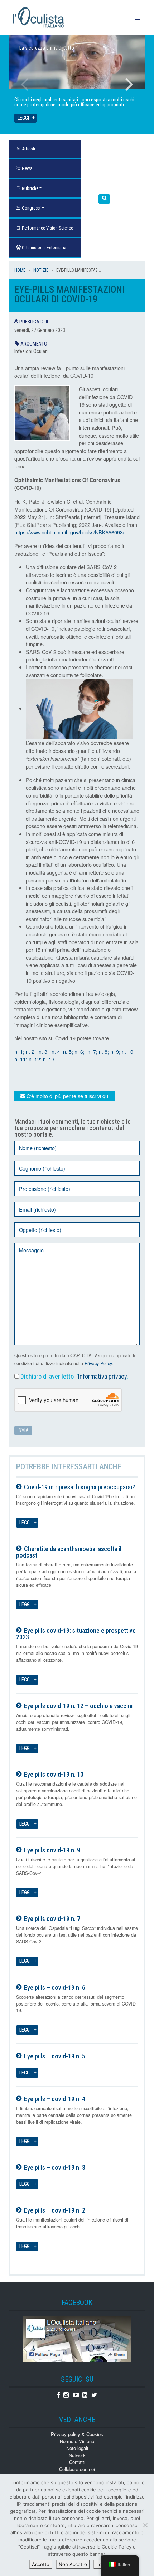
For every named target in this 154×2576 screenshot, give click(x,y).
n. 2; (31, 1051)
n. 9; (115, 1051)
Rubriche (30, 188)
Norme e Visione (77, 2441)
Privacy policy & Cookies (77, 2434)
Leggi (23, 118)
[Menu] (137, 17)
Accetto (41, 2564)
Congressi (31, 208)
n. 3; (44, 1051)
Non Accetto (73, 2564)
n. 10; (127, 1051)
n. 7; (92, 1051)
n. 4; (57, 1051)
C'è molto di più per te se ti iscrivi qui (67, 1096)
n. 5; (69, 1051)
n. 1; (20, 1051)
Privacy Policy (98, 1363)
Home (20, 270)
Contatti (77, 2462)
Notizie (41, 270)
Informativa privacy (102, 1376)
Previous (25, 84)
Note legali (77, 2448)
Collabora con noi (77, 2469)
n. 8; (105, 1051)
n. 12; (34, 1059)
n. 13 (48, 1059)
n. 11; (21, 1059)
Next (129, 84)
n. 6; (80, 1051)
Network (77, 2455)
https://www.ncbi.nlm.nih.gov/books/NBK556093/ (69, 532)
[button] (104, 199)
